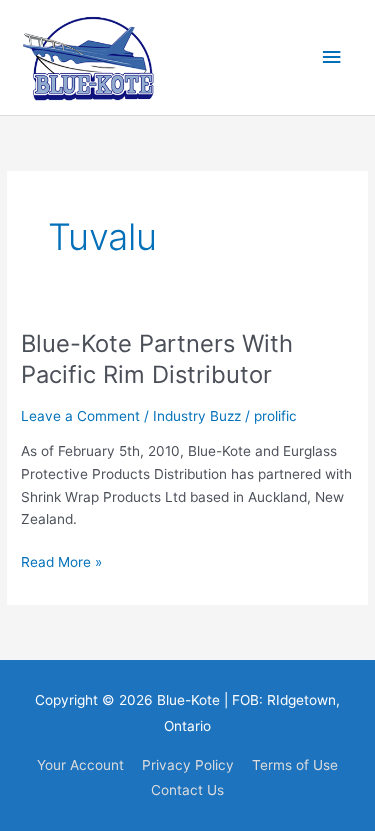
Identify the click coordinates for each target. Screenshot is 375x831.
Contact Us (187, 790)
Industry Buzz (197, 416)
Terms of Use (295, 765)
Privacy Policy (188, 765)
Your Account (80, 765)
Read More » (61, 563)
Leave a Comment (80, 416)
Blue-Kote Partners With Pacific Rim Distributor (157, 359)
